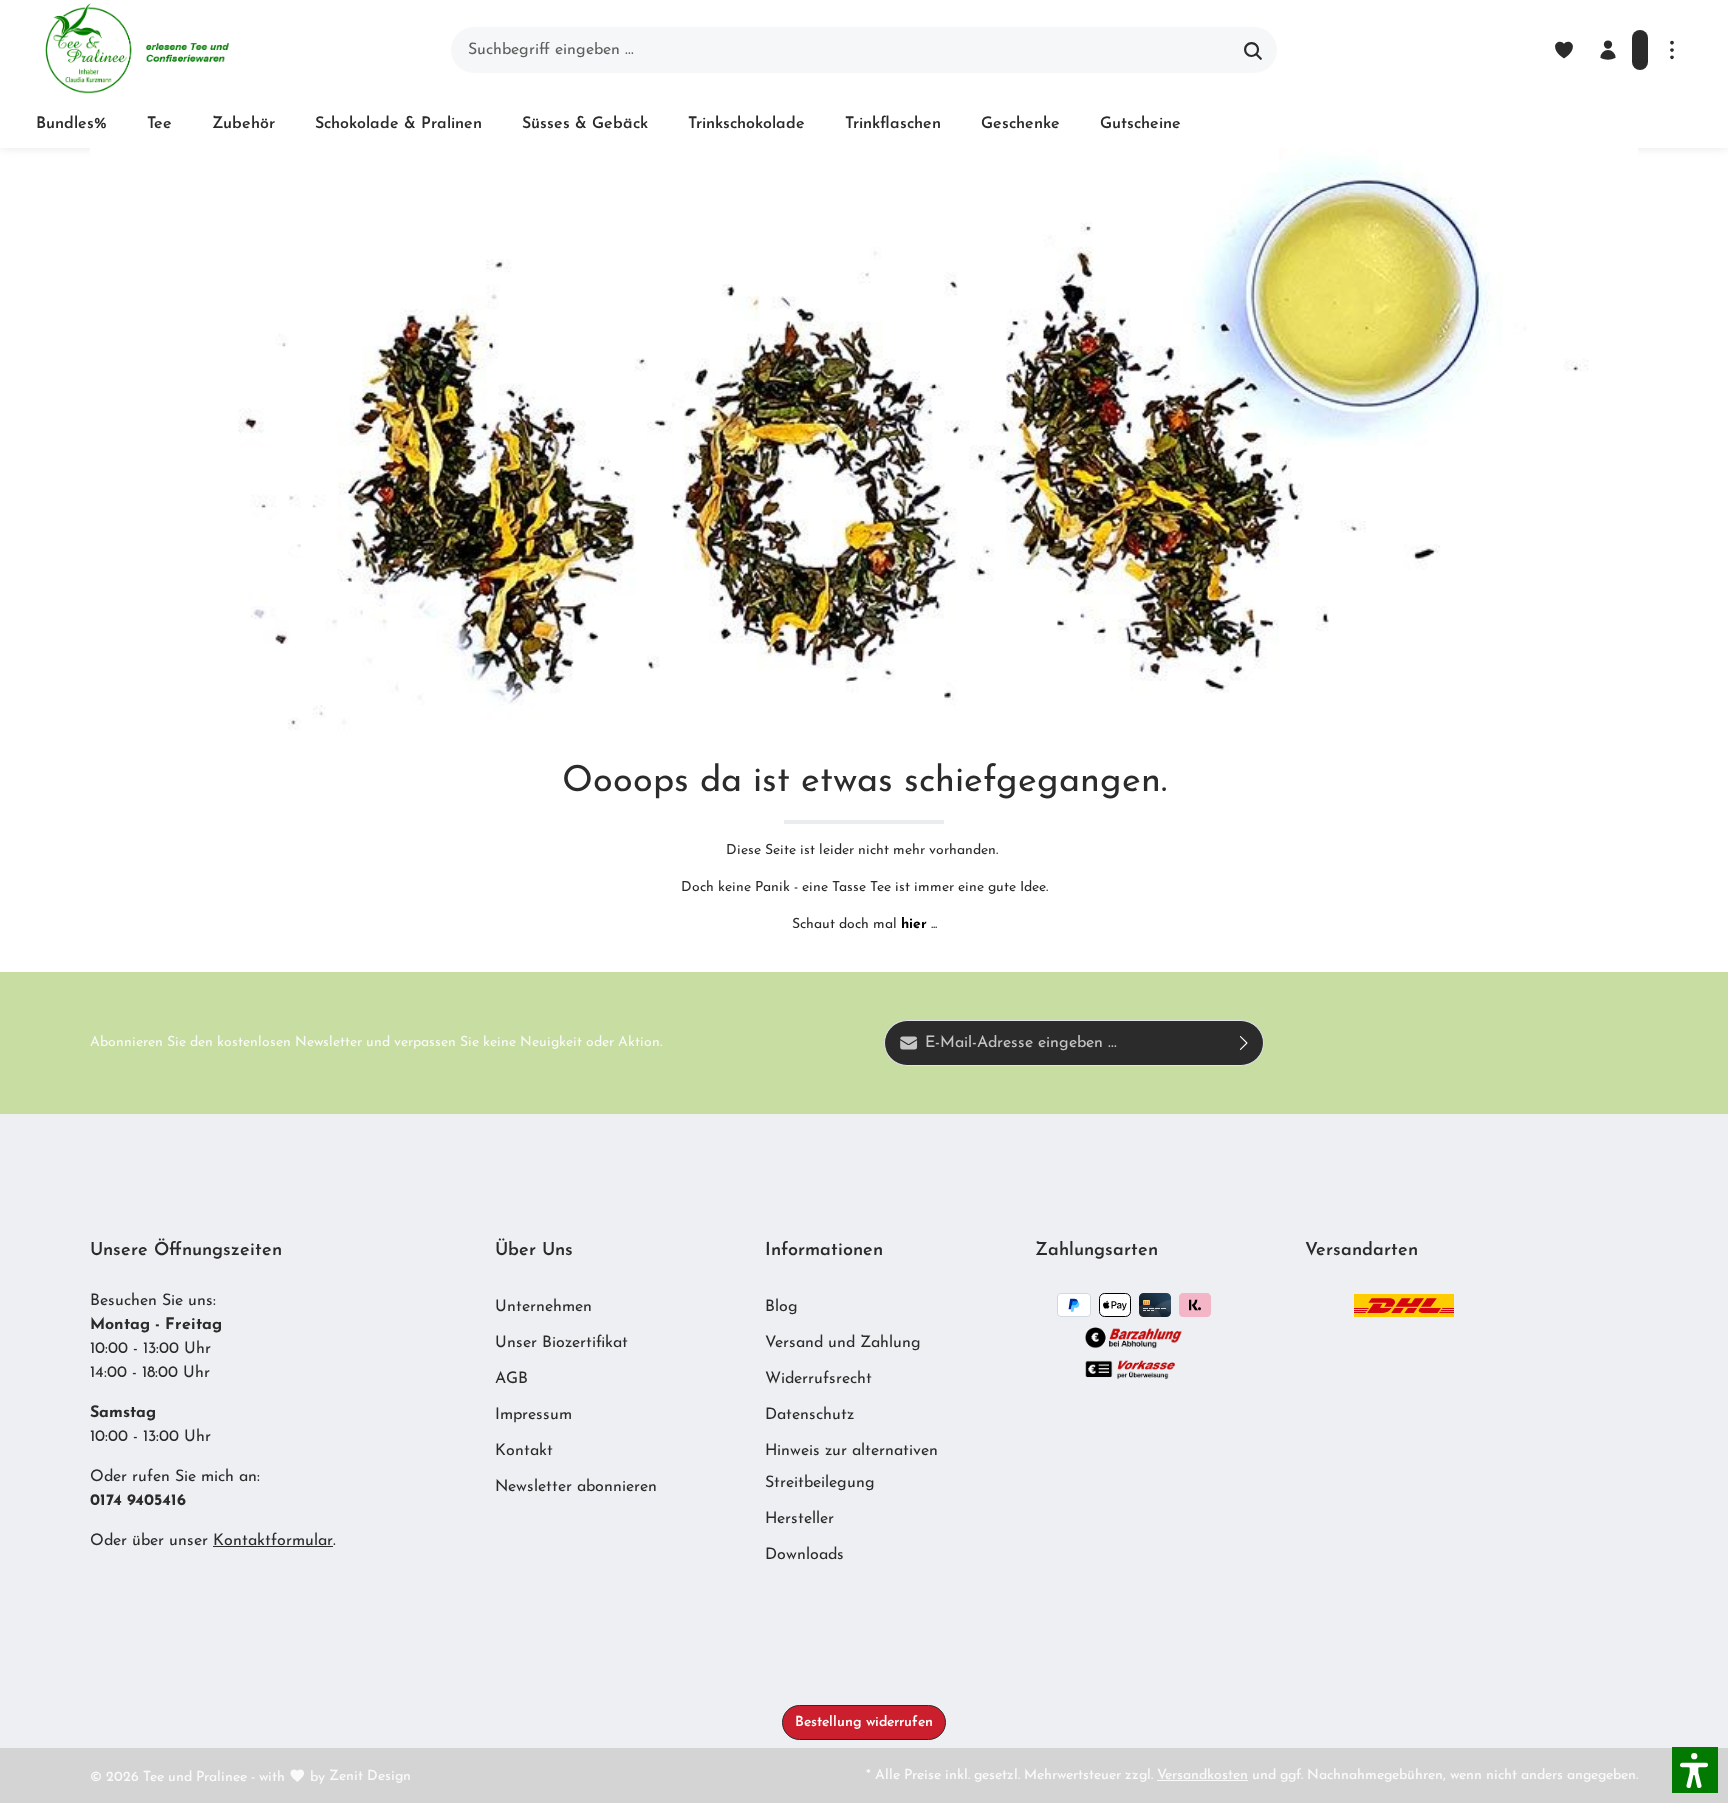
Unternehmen (543, 1307)
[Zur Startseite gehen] (136, 50)
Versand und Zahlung (843, 1343)
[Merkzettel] (1564, 50)
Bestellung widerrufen (864, 1722)
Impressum (533, 1415)
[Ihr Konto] (1608, 50)
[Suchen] (1253, 50)
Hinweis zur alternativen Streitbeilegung (851, 1467)
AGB (511, 1379)
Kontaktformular (273, 1541)
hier (914, 924)
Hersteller (799, 1519)
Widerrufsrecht (818, 1379)
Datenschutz (809, 1415)
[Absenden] (1244, 1043)
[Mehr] (1672, 50)
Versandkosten (1202, 1775)
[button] (1695, 1770)
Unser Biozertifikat (561, 1343)
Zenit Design (370, 1776)
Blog (781, 1307)
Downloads (804, 1555)
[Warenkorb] (1640, 50)
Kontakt (524, 1451)
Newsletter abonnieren (576, 1487)
